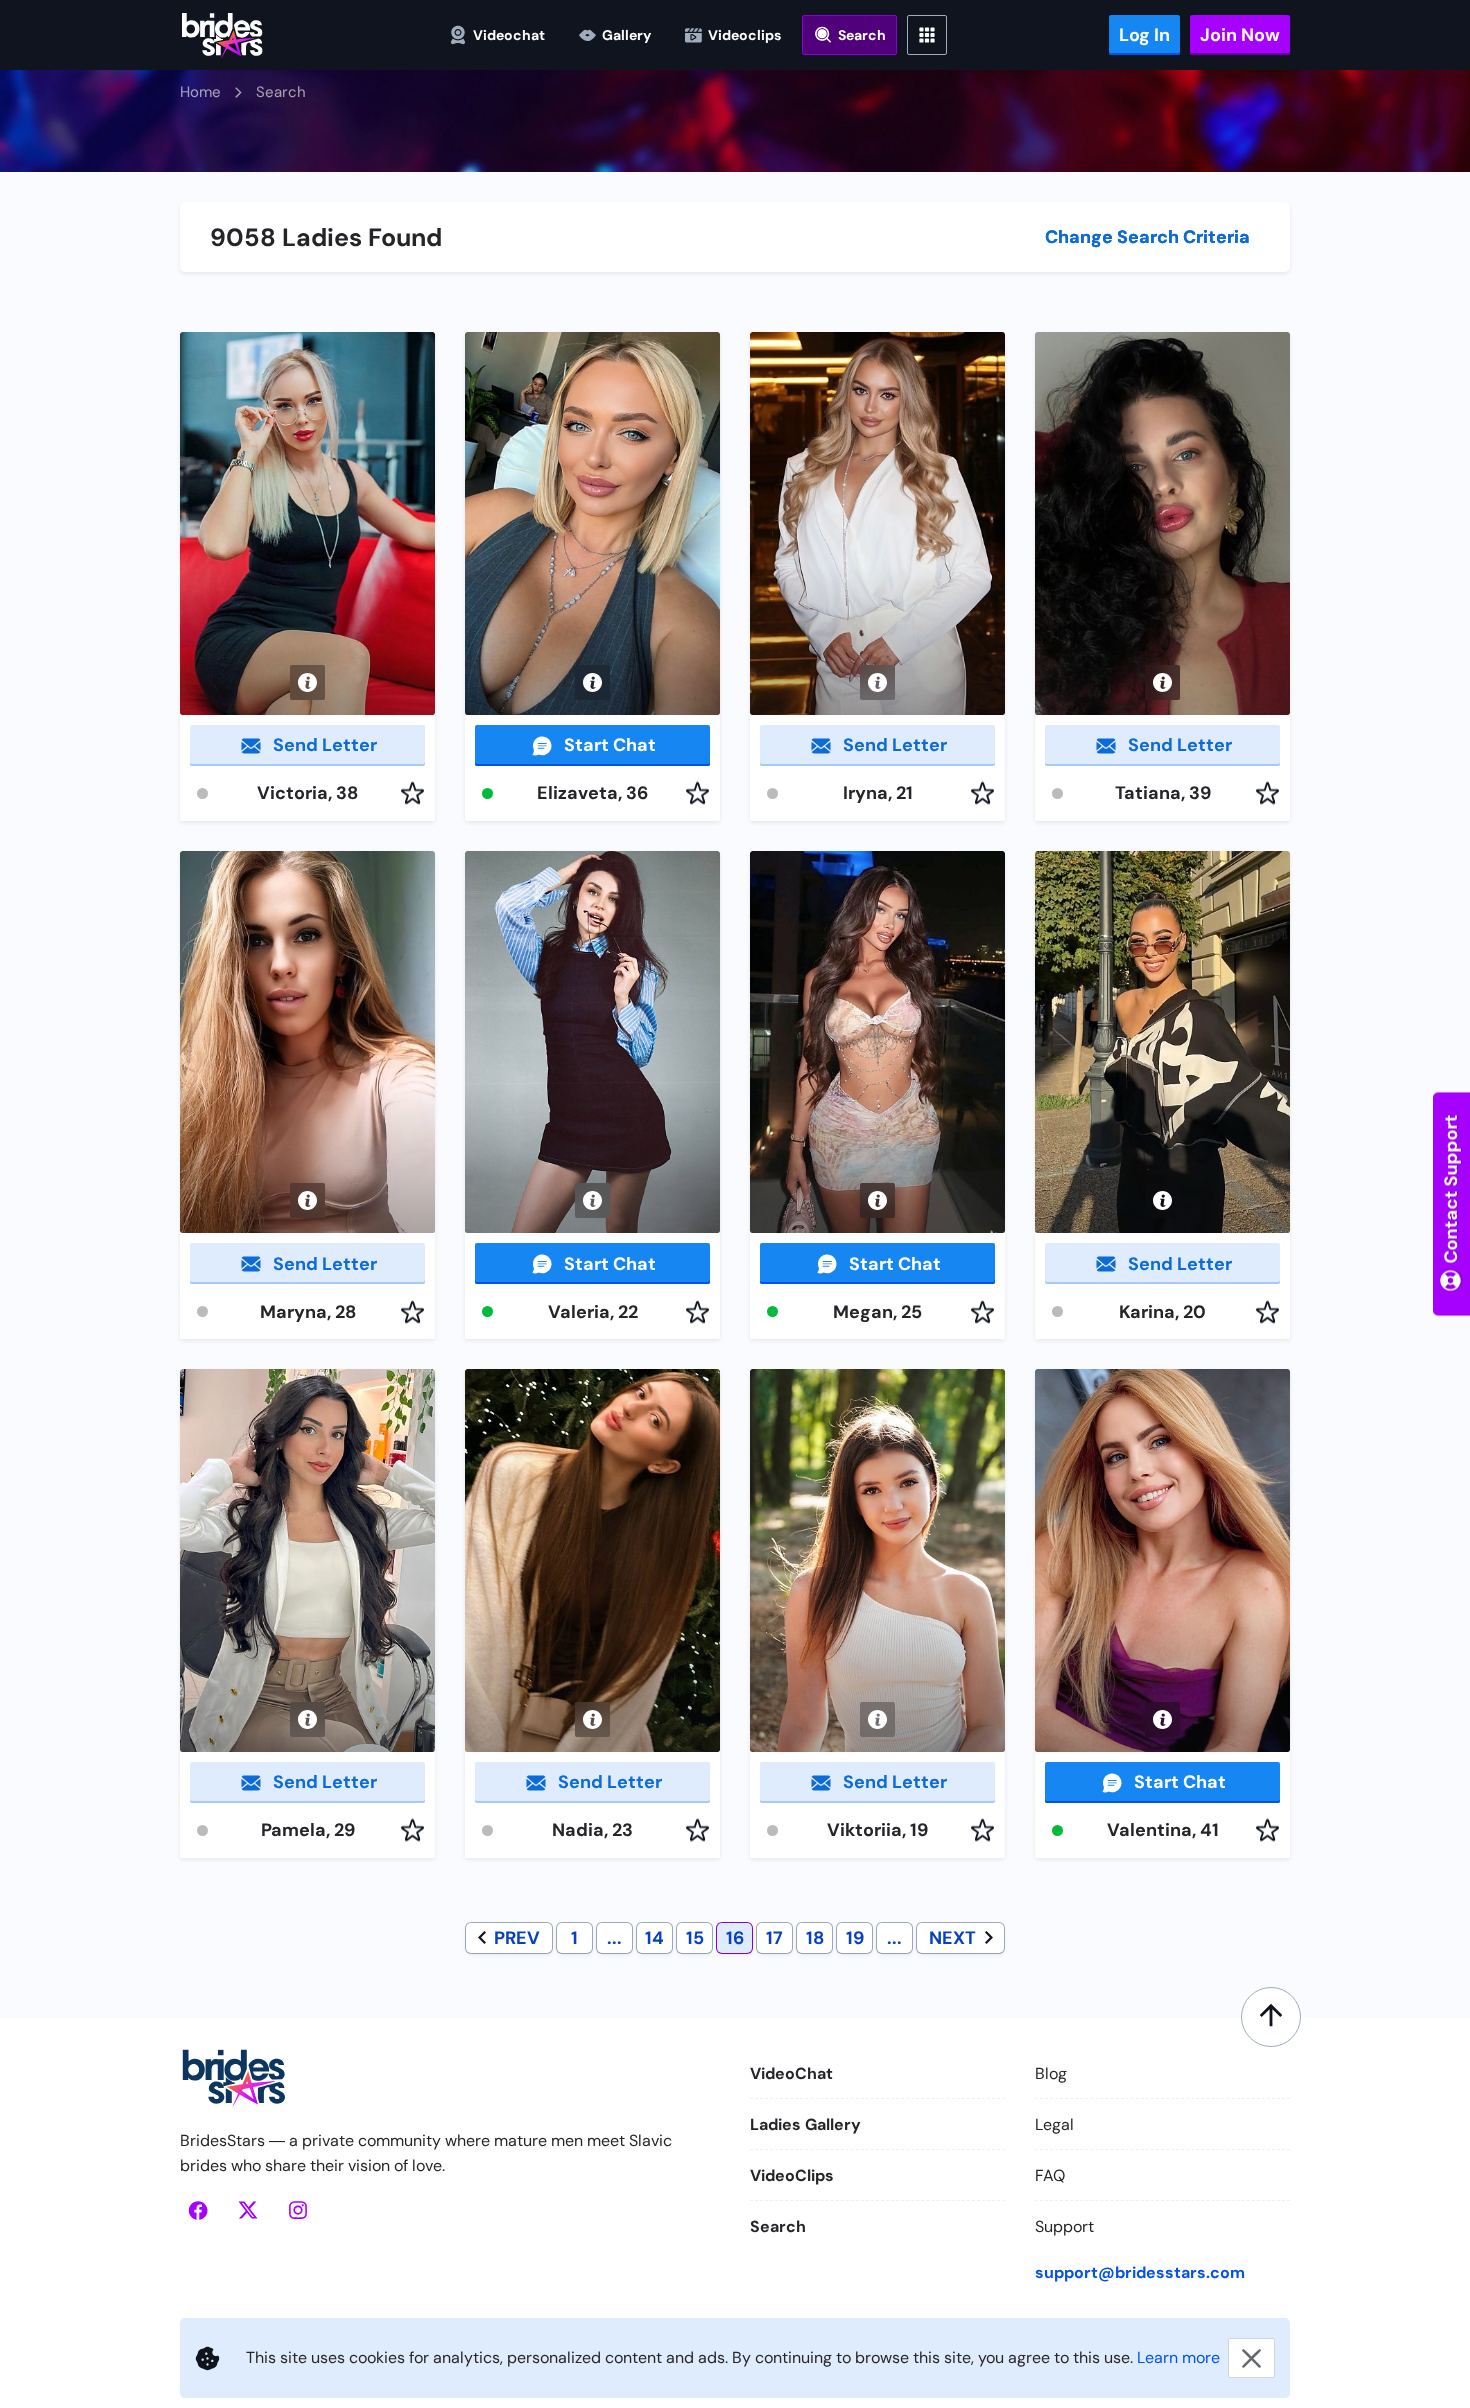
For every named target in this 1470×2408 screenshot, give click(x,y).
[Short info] (307, 682)
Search (778, 2226)
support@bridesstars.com (1140, 2272)
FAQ (1050, 2175)
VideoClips (792, 2175)
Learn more (1178, 2357)
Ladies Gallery (805, 2124)
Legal (1054, 2124)
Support (1064, 2226)
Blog (1051, 2073)
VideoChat (791, 2073)
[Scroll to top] (1271, 2017)
